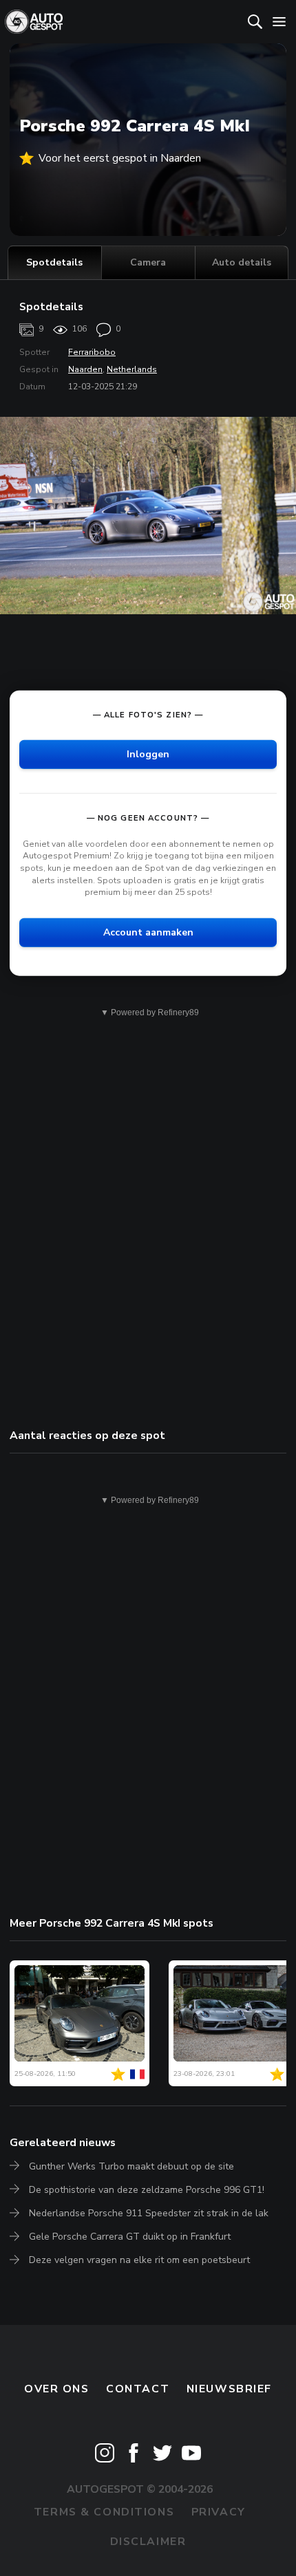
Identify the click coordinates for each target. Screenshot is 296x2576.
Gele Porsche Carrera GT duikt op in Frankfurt (130, 2237)
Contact (138, 2389)
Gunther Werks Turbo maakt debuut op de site (131, 2166)
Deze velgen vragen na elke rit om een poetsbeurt (139, 2260)
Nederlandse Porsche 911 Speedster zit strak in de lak (149, 2213)
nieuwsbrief (229, 2389)
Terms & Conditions (104, 2512)
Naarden (85, 369)
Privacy (219, 2512)
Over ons (57, 2389)
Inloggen (148, 754)
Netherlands (132, 369)
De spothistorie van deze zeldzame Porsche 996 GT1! (147, 2190)
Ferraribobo (92, 352)
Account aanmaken (148, 932)
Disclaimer (148, 2542)
